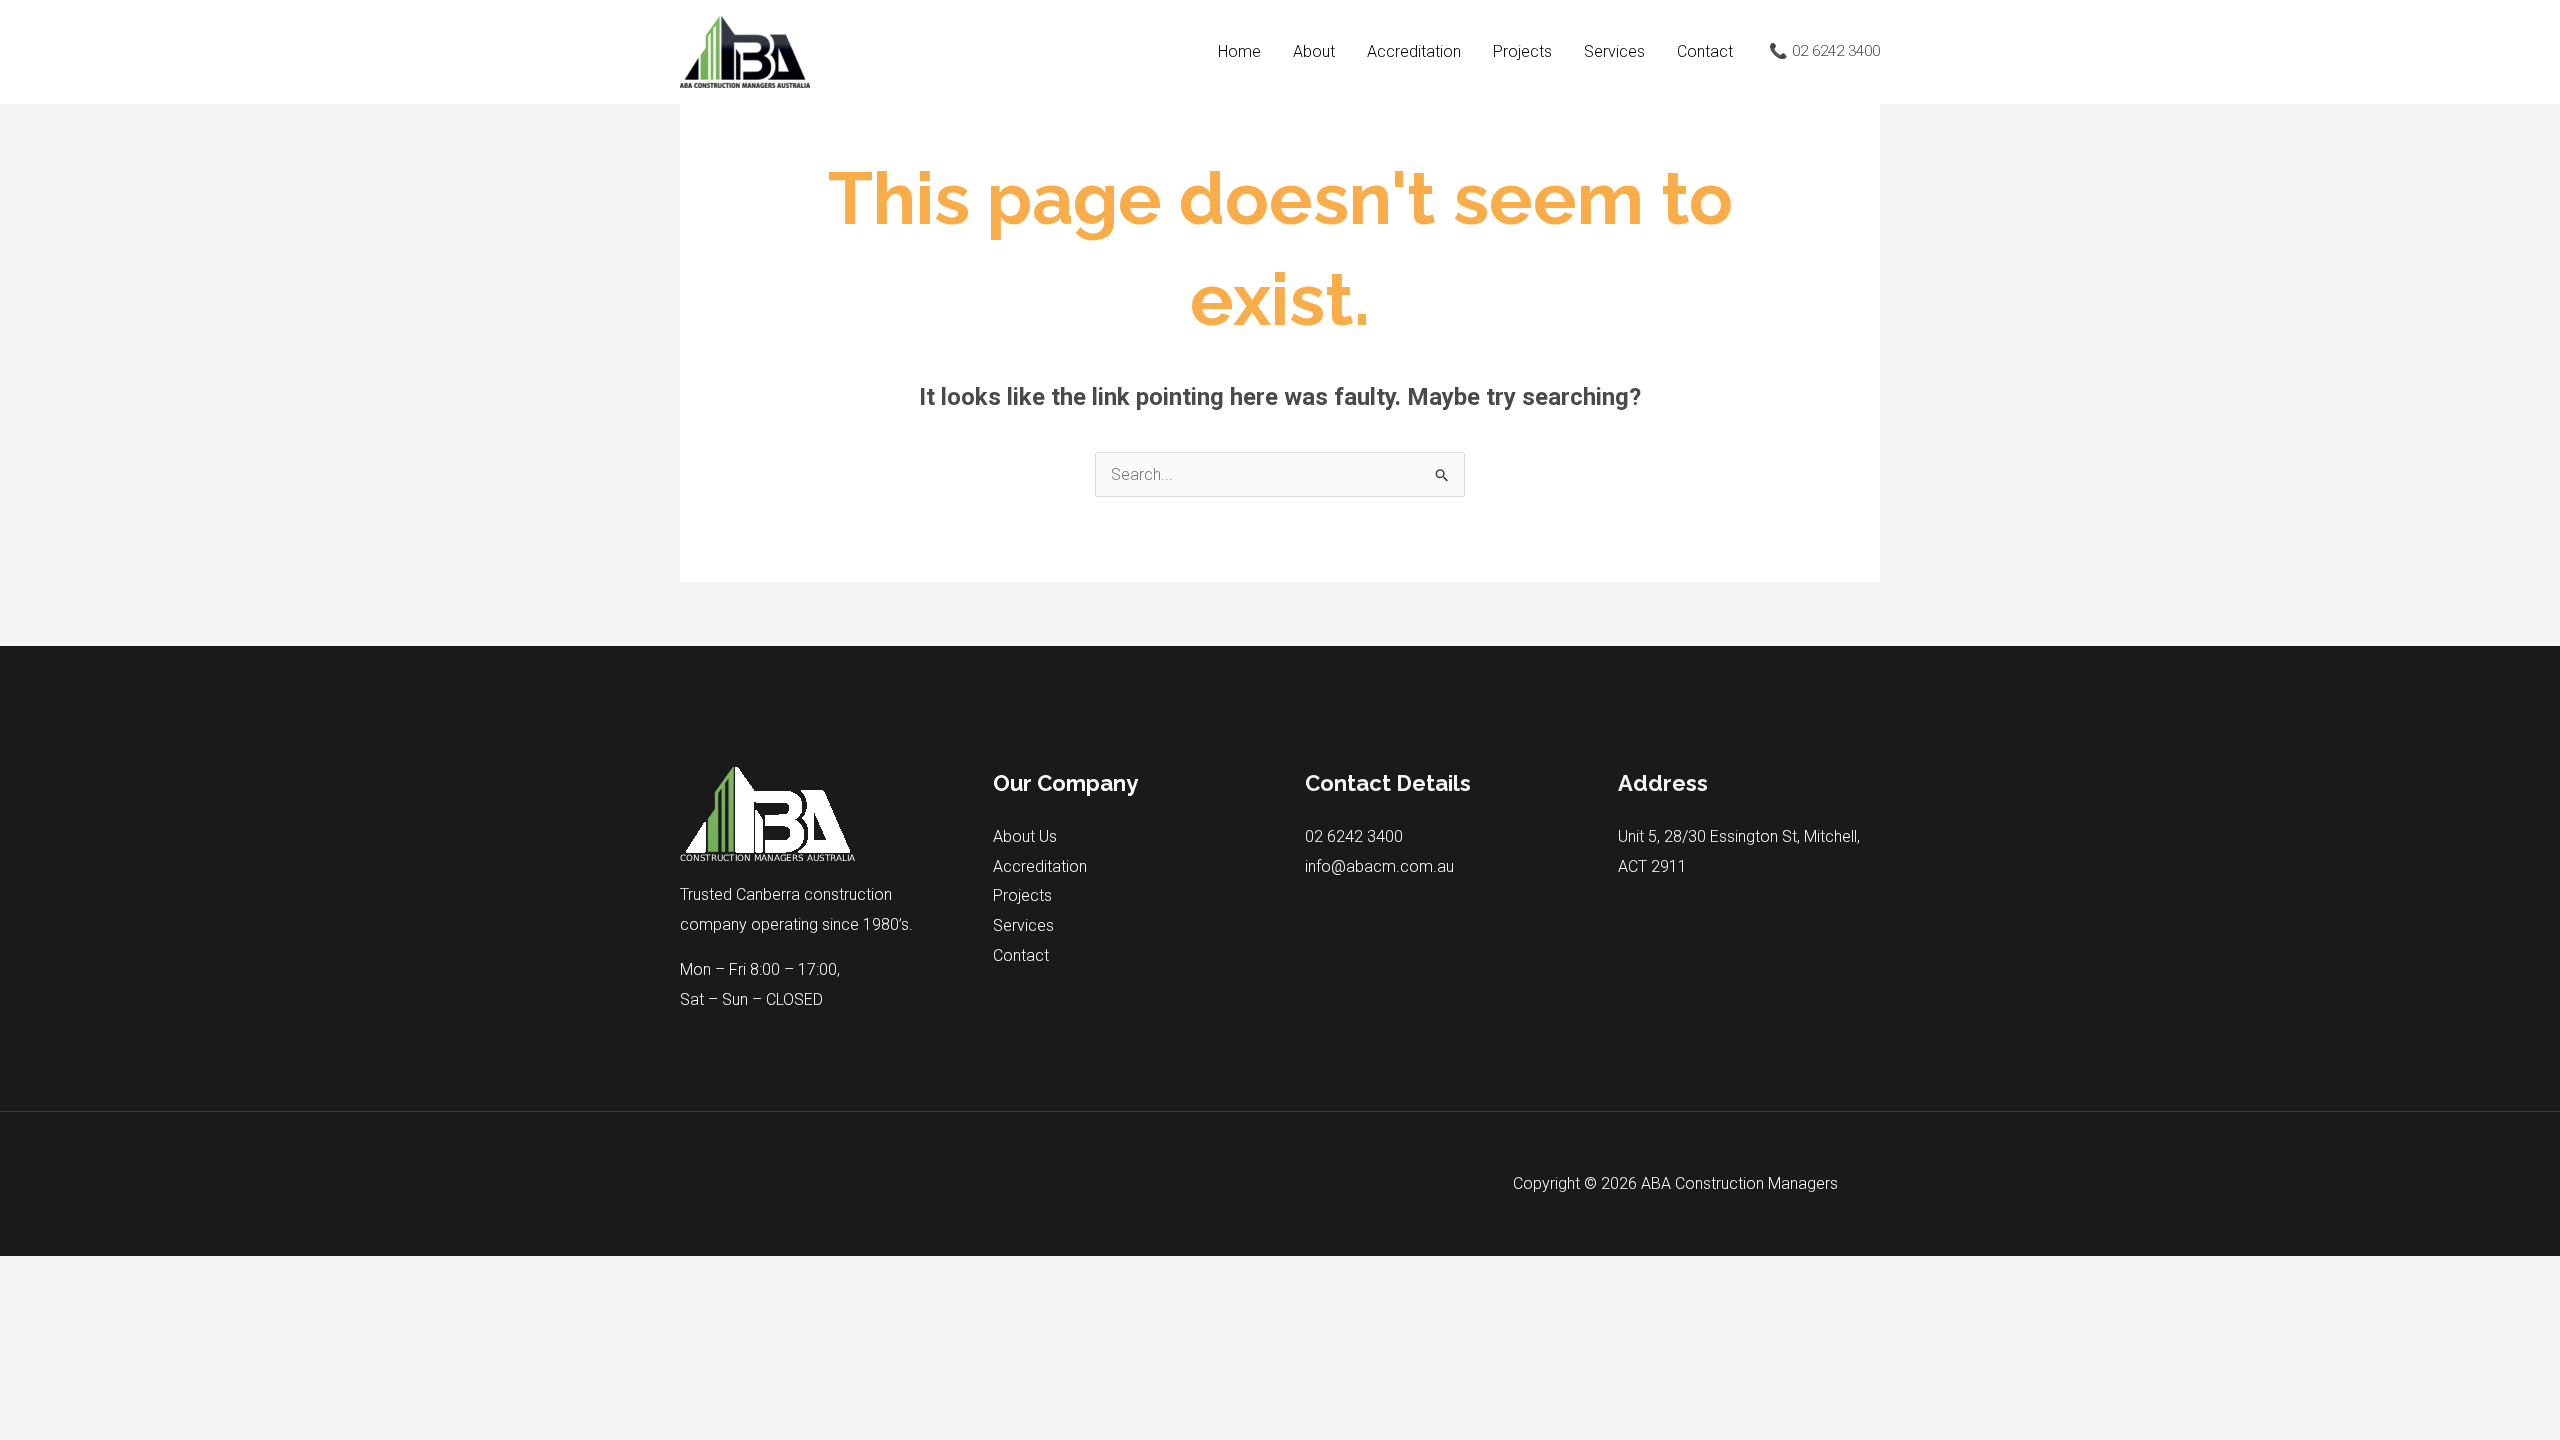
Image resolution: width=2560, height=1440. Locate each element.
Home (1239, 51)
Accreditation (1414, 51)
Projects (1522, 51)
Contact (1705, 51)
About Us (1025, 836)
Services (1614, 51)
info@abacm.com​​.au (1379, 866)
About (1314, 51)
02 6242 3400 (1354, 836)
